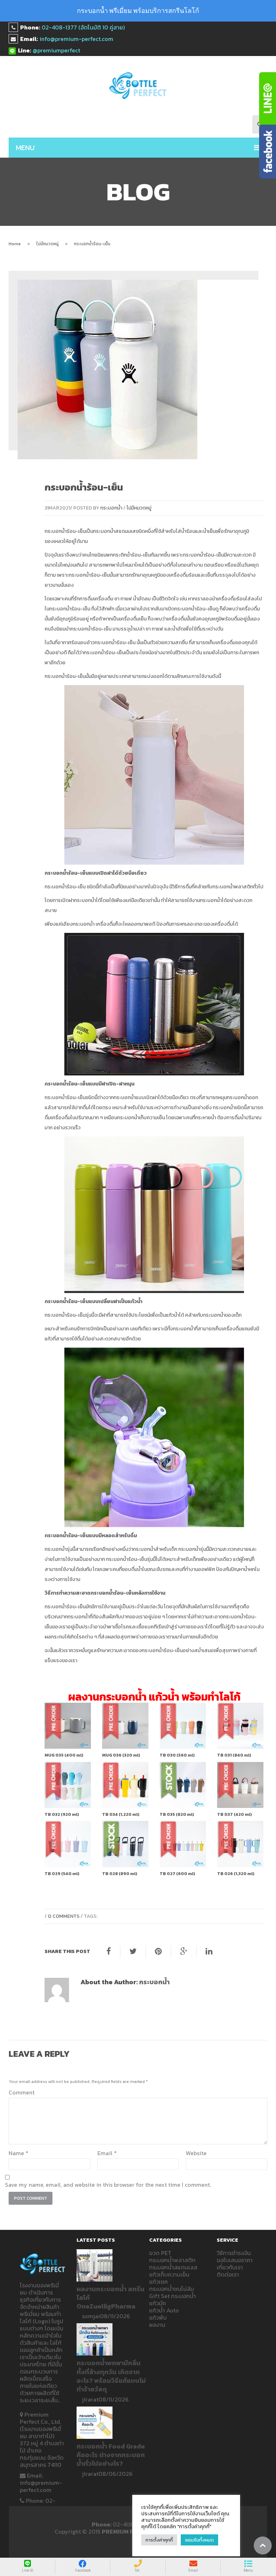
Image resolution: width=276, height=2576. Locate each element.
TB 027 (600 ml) (177, 1874)
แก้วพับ (158, 2317)
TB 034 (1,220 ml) (121, 1814)
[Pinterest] (158, 1952)
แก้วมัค (158, 2303)
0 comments (64, 1916)
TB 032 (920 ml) (62, 1814)
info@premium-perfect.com (76, 39)
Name (19, 2153)
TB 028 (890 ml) (120, 1874)
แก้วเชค (158, 2282)
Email (107, 2153)
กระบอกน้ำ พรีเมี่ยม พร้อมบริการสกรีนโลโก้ (138, 11)
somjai (91, 2316)
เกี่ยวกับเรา (230, 2267)
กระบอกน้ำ (111, 508)
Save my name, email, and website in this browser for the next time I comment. (108, 2185)
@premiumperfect (56, 50)
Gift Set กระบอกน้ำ (172, 2296)
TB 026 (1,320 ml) (236, 1874)
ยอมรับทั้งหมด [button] (199, 2540)
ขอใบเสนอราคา (235, 2260)
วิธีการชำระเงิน (234, 2253)
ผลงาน (157, 2325)
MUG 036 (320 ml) (121, 1755)
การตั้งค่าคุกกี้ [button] (159, 2540)
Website (196, 2153)
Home (15, 244)
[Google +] (184, 1952)
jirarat (90, 2399)
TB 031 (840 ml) (234, 1755)
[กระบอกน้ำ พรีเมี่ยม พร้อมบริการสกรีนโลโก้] (138, 86)
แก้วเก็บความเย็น (169, 2274)
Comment (22, 2092)
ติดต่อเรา (228, 2274)
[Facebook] (109, 1952)
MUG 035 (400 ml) (64, 1755)
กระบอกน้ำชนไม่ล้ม (172, 2289)
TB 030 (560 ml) (177, 1755)
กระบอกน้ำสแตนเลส (114, 531)
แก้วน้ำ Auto (164, 2310)
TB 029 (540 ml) (62, 1874)
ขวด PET (160, 2253)
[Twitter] (133, 1952)
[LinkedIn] (209, 1952)
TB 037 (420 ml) (234, 1814)
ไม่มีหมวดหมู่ (47, 244)
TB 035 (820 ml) (177, 1814)
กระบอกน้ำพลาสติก (233, 887)
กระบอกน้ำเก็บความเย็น (141, 1118)
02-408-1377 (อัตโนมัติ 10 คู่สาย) (83, 27)
